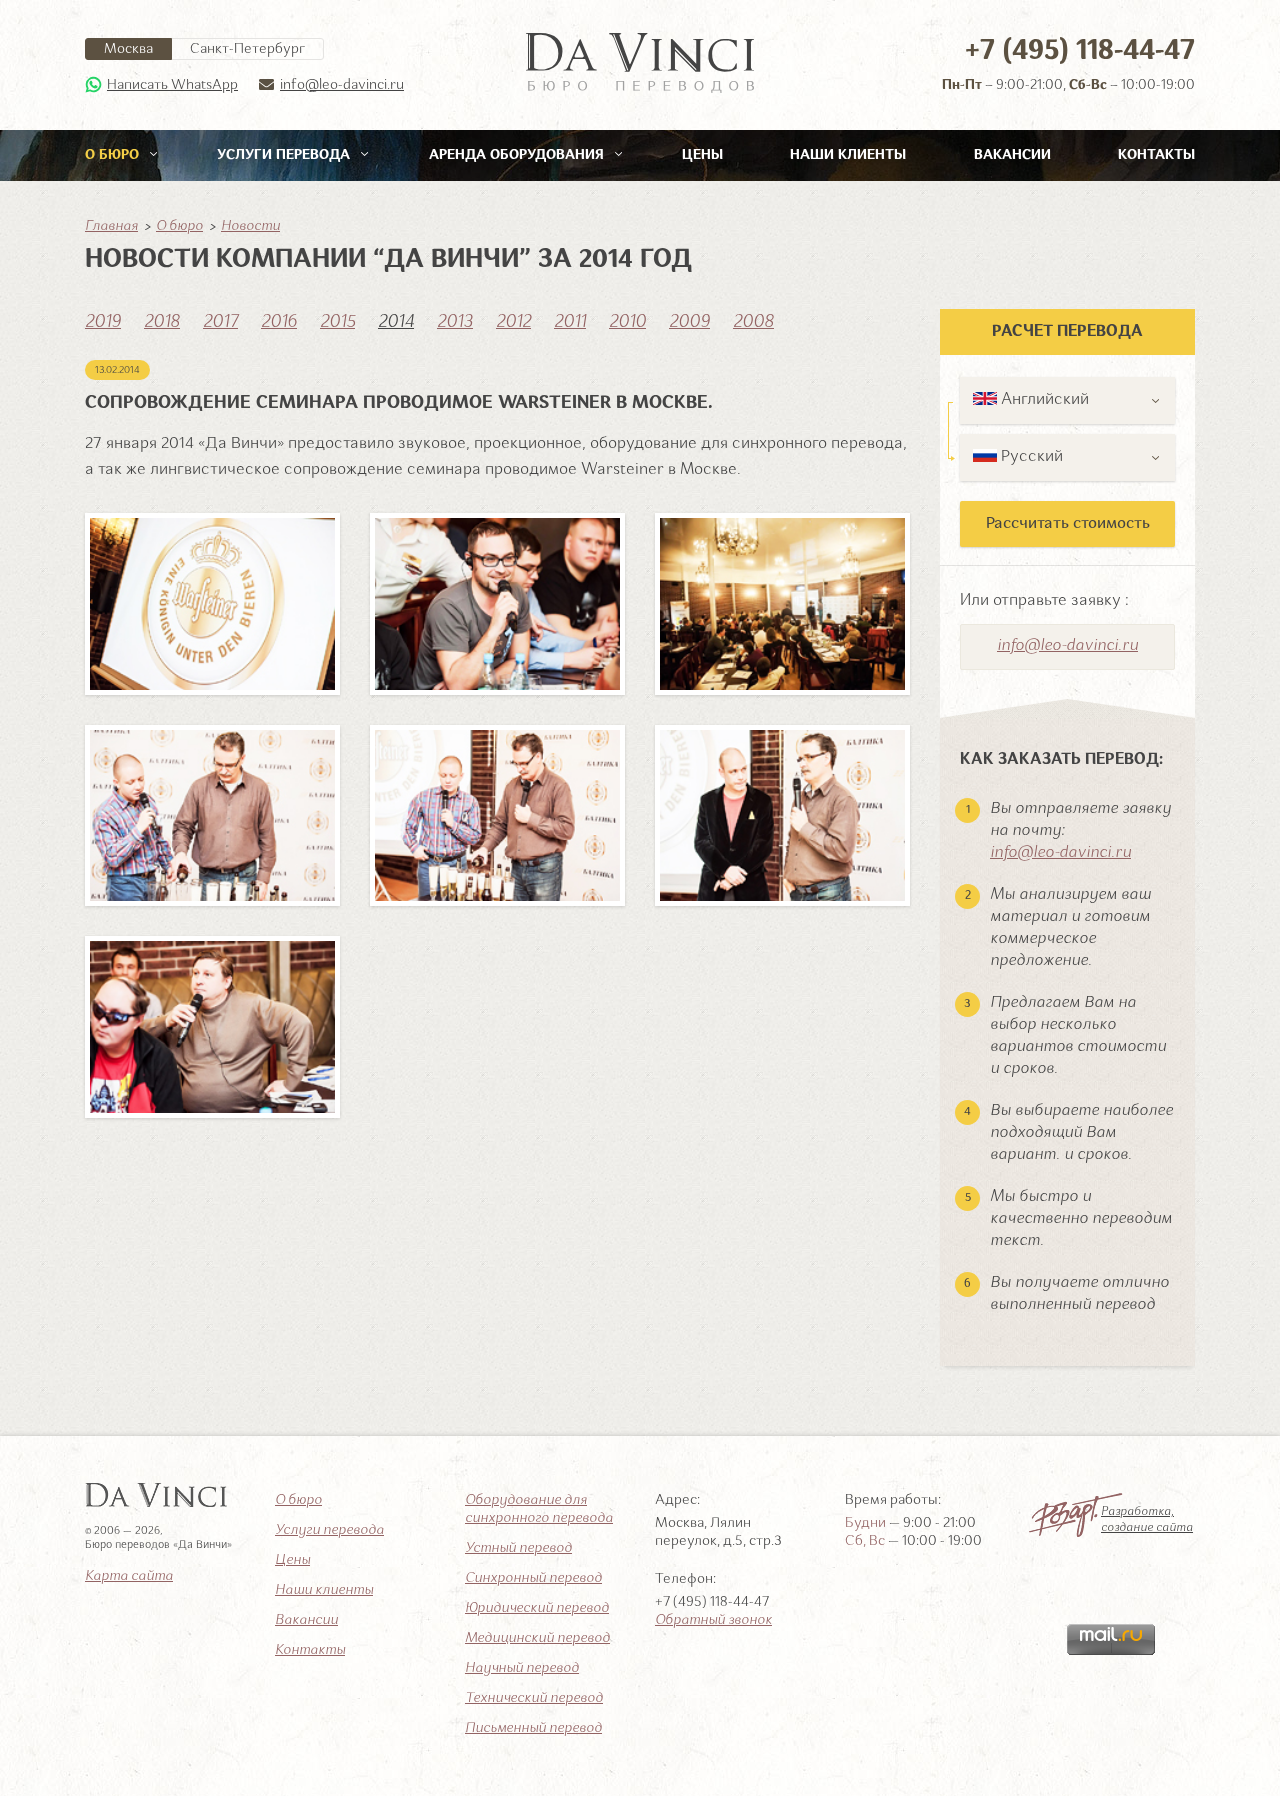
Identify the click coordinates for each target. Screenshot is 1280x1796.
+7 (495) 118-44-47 (1080, 51)
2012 (513, 322)
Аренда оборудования (518, 155)
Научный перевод (522, 1668)
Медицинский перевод (537, 1638)
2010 (627, 322)
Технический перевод (534, 1698)
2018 (162, 322)
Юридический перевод (537, 1608)
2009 (689, 322)
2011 (570, 322)
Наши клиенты (848, 155)
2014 (396, 322)
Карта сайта (129, 1576)
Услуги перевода (285, 155)
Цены (702, 155)
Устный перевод (518, 1548)
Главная (111, 226)
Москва (128, 49)
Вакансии (1012, 155)
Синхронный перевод (533, 1578)
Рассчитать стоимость (1068, 524)
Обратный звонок (713, 1620)
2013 (455, 322)
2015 (337, 322)
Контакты (1156, 155)
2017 (220, 322)
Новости (250, 226)
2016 (279, 322)
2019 (103, 322)
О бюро (114, 155)
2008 (753, 322)
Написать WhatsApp (172, 85)
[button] (1067, 400)
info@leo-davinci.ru (342, 85)
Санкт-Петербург (247, 49)
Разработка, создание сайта (1147, 1520)
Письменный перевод (533, 1728)
